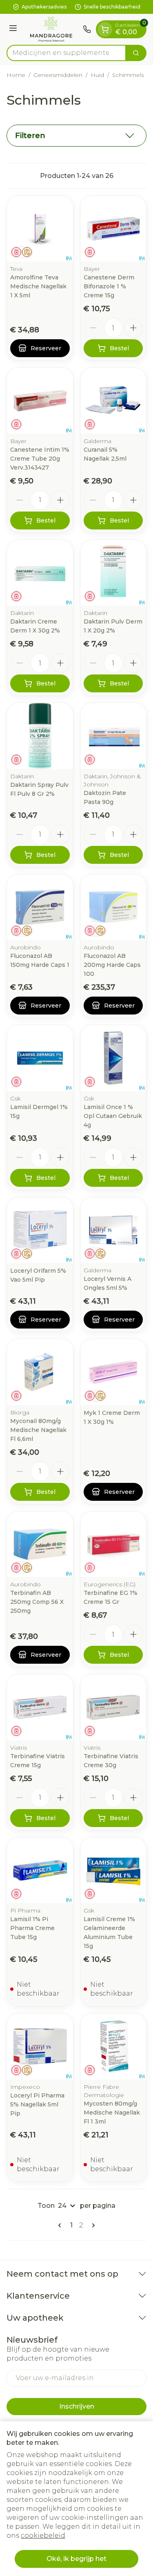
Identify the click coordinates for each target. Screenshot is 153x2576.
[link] (61, 2225)
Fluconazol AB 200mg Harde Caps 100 (112, 965)
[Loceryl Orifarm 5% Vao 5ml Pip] (40, 1230)
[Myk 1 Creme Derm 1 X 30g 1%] (113, 1372)
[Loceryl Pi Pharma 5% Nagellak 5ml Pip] (40, 2047)
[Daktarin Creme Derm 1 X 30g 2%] (40, 573)
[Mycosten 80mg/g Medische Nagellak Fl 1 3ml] (113, 2047)
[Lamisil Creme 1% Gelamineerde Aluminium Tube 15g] (113, 1871)
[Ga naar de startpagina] (51, 29)
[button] (76, 136)
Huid (97, 75)
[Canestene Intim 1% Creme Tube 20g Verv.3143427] (40, 401)
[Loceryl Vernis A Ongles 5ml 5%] (113, 1230)
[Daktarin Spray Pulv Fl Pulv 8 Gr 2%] (40, 736)
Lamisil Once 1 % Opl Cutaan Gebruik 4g (113, 1116)
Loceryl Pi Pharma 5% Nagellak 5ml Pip (37, 2104)
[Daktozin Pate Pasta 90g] (113, 736)
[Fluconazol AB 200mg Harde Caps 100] (113, 907)
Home (16, 75)
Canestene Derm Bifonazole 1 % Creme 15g (109, 286)
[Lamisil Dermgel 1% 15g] (40, 1058)
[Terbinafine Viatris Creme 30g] (113, 1707)
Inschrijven (77, 2406)
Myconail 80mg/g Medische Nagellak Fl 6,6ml (38, 1430)
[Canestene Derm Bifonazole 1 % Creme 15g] (113, 229)
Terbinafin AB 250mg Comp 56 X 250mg (37, 1602)
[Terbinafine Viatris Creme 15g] (40, 1707)
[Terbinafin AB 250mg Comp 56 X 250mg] (40, 1544)
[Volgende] (92, 2225)
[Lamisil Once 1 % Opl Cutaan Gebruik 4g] (113, 1058)
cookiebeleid (43, 2535)
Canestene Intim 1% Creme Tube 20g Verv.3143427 (40, 459)
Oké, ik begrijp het (76, 2559)
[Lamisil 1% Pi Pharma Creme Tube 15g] (40, 1871)
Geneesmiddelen (58, 75)
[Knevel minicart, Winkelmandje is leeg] (105, 29)
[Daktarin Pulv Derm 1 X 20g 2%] (113, 573)
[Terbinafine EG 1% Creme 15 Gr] (113, 1544)
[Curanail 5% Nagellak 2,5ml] (113, 401)
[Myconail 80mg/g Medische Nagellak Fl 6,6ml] (40, 1372)
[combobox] (66, 53)
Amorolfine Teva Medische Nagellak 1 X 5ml (38, 286)
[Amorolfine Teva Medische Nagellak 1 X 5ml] (40, 229)
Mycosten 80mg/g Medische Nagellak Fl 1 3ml (112, 2113)
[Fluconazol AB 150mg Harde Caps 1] (40, 907)
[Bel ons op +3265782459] (87, 29)
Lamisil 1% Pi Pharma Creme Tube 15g (32, 1928)
